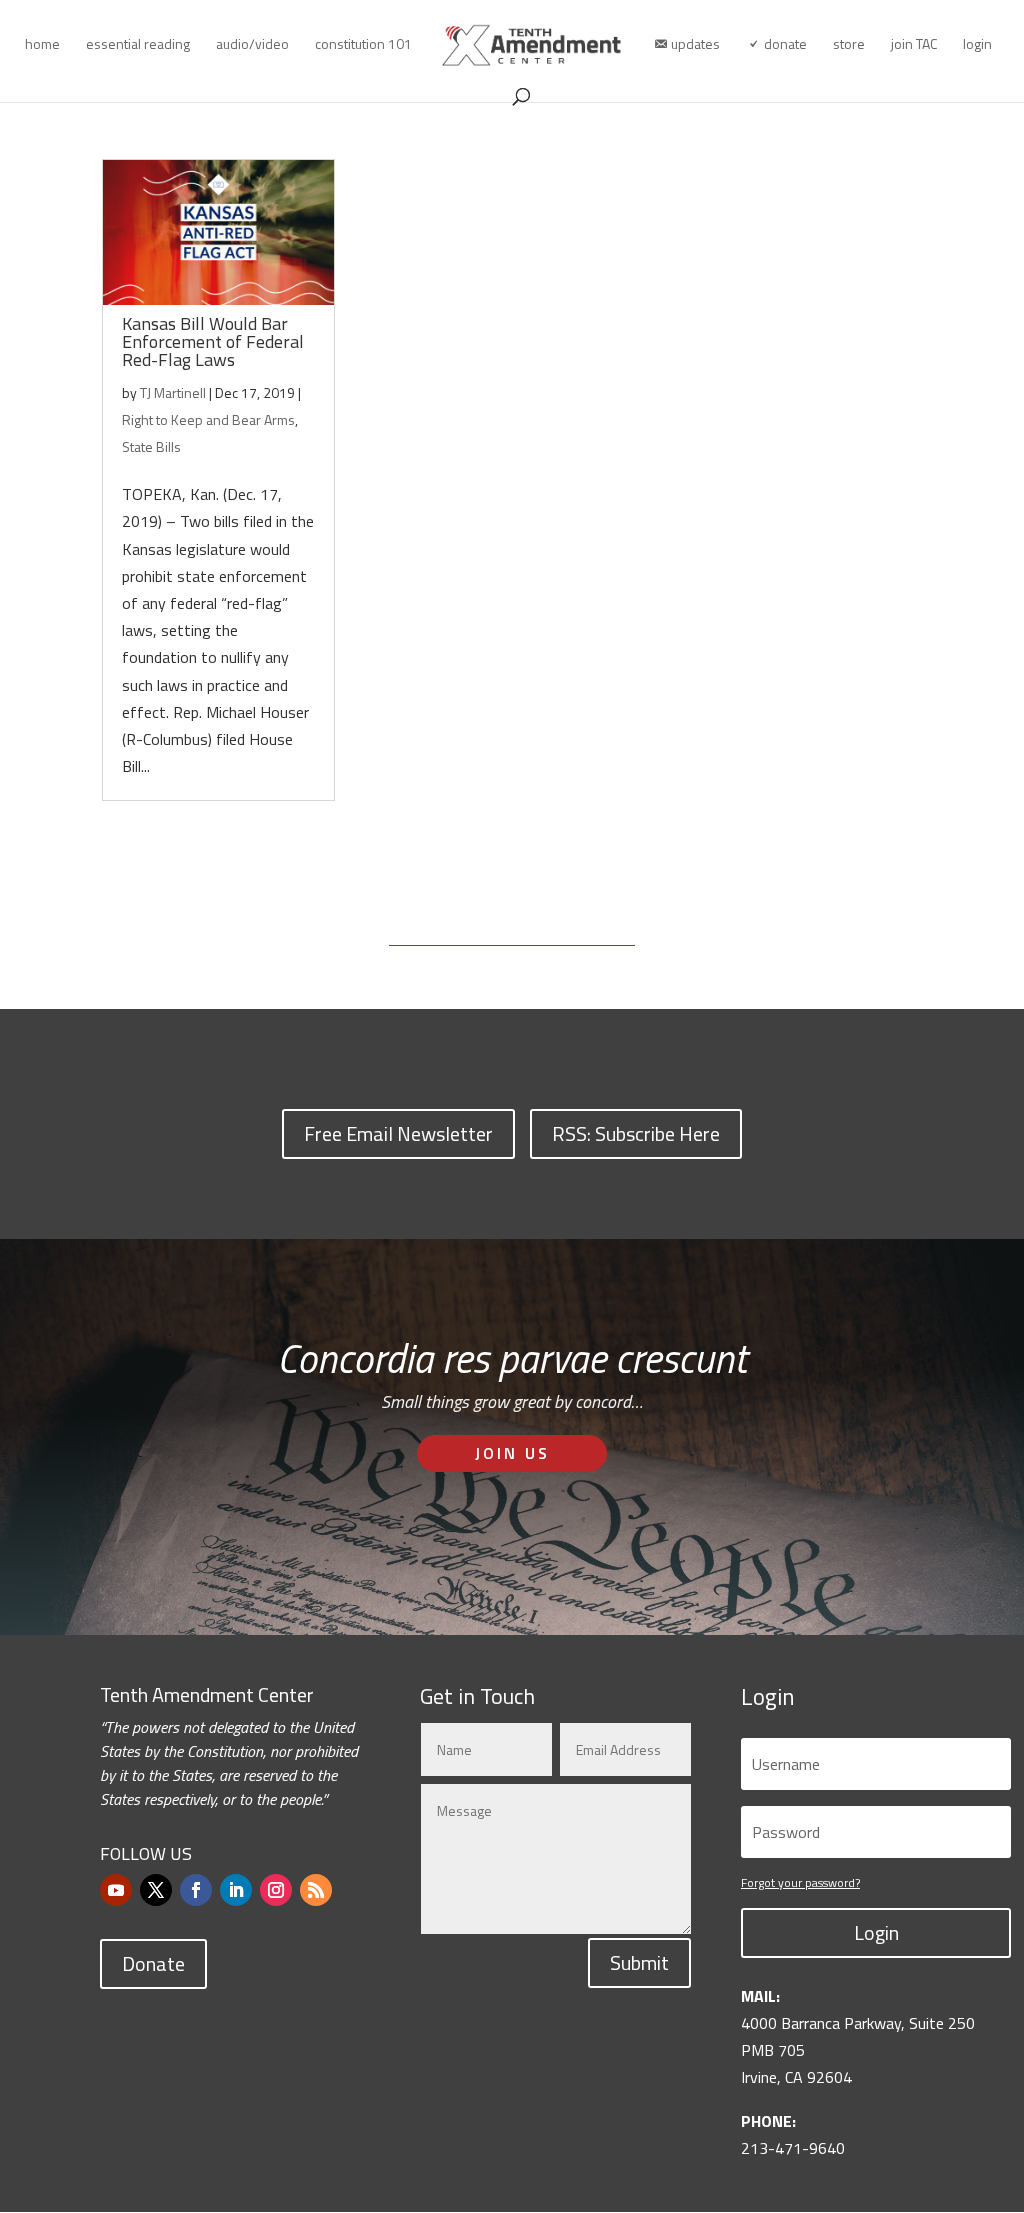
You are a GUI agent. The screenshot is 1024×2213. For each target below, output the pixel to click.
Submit (639, 1962)
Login (876, 1932)
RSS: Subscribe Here (636, 1133)
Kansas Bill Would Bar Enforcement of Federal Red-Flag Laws (213, 341)
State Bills (151, 446)
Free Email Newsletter (398, 1133)
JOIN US (512, 1453)
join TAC (914, 45)
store (849, 45)
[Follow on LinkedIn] (236, 1890)
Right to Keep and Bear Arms (208, 419)
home (42, 45)
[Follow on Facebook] (196, 1890)
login (977, 45)
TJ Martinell (173, 392)
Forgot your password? (800, 1882)
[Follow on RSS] (316, 1890)
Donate (153, 1963)
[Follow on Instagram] (276, 1890)
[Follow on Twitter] (156, 1890)
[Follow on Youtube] (116, 1890)
